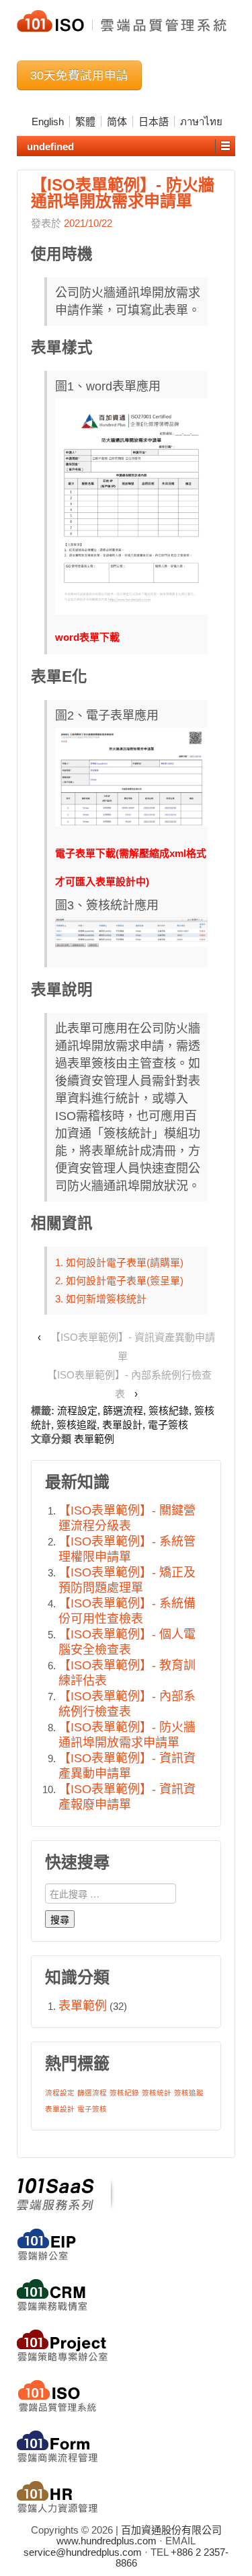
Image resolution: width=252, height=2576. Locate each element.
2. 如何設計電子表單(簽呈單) (119, 1281)
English (48, 121)
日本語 (154, 121)
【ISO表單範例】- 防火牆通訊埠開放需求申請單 (123, 193)
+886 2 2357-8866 (172, 2558)
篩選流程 (123, 1411)
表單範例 (94, 1439)
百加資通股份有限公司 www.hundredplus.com (139, 2536)
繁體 (85, 121)
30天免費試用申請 (79, 75)
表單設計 (122, 1425)
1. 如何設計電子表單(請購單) (119, 1262)
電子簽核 (168, 1425)
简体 (117, 121)
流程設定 (77, 1411)
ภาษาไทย (201, 121)
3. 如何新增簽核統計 (101, 1299)
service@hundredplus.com (83, 2552)
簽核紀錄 (169, 1411)
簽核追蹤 (77, 1425)
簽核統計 (157, 2093)
